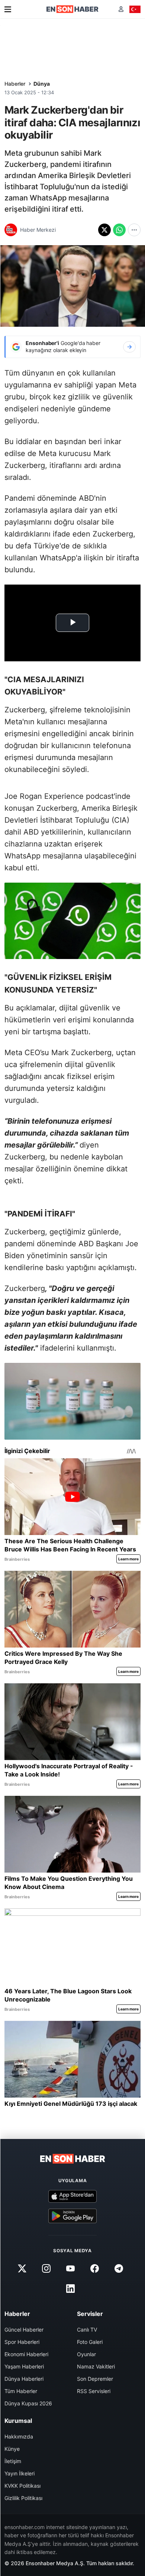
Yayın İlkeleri (20, 2473)
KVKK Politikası (22, 2486)
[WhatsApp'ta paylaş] (119, 230)
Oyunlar (86, 2354)
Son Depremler (95, 2379)
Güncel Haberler (24, 2330)
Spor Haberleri (22, 2342)
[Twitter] (22, 2269)
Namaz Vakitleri (96, 2366)
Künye (12, 2449)
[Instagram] (46, 2269)
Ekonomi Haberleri (26, 2354)
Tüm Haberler (21, 2391)
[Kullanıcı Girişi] (121, 9)
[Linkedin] (70, 2289)
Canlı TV (87, 2330)
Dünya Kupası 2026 (28, 2403)
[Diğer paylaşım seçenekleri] (134, 230)
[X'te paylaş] (104, 230)
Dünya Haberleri (24, 2379)
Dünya (42, 84)
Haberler (15, 84)
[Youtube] (70, 2269)
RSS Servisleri (94, 2391)
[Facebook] (95, 2269)
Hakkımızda (19, 2436)
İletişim (13, 2461)
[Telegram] (119, 2269)
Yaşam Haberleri (24, 2366)
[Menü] (8, 9)
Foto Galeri (90, 2342)
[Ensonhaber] (72, 9)
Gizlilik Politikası (23, 2498)
